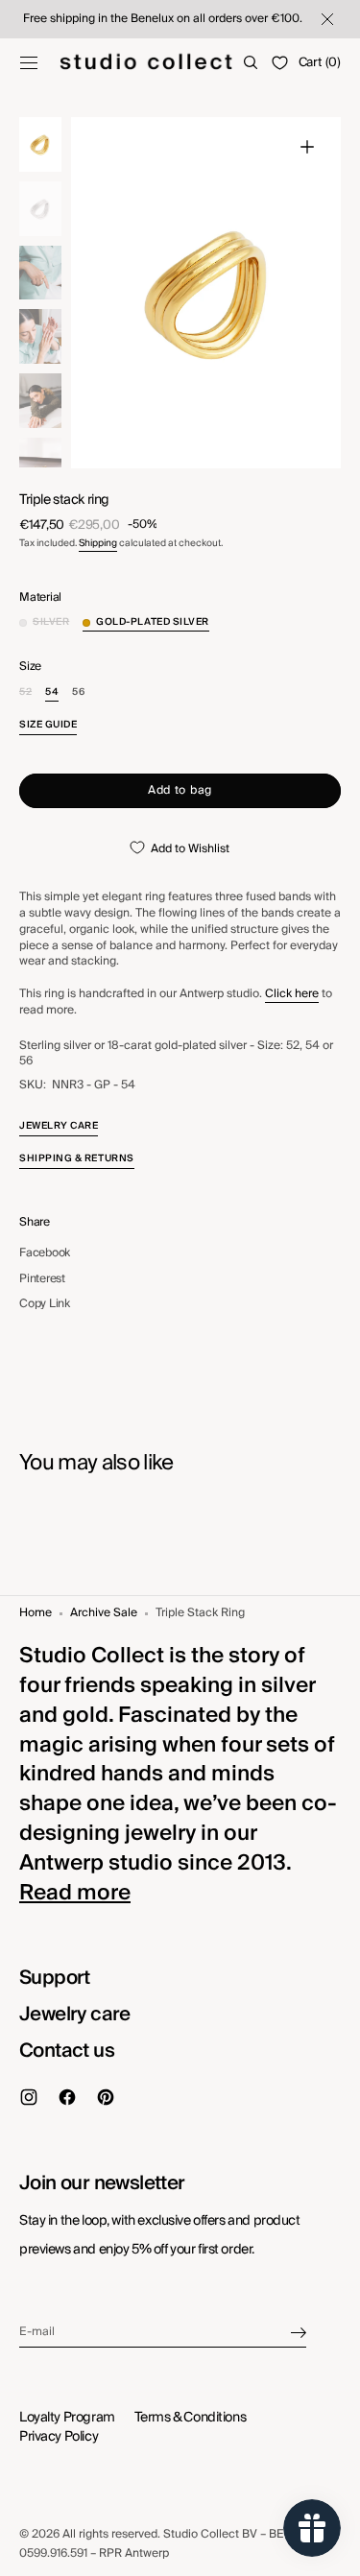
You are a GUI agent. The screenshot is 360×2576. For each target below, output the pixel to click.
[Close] (325, 19)
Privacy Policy (59, 2437)
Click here (292, 994)
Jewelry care (75, 2015)
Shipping (98, 543)
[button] (29, 62)
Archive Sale (104, 1614)
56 (78, 692)
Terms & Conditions (190, 2418)
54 (52, 692)
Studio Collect (201, 2534)
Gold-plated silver (153, 622)
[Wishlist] (280, 63)
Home (36, 1614)
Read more (75, 1893)
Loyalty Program (67, 2418)
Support (55, 1978)
